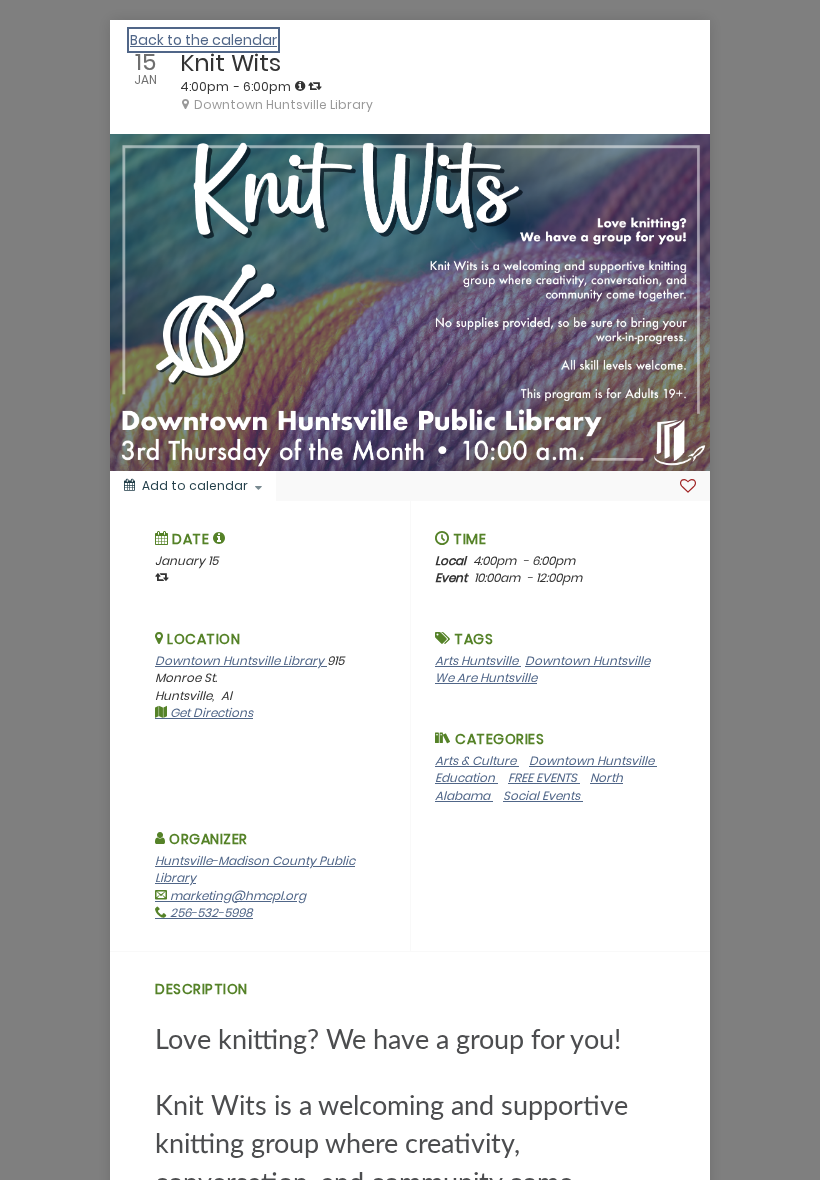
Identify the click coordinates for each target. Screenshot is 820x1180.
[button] (219, 538)
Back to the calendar (203, 40)
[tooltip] (300, 86)
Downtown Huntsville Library (241, 660)
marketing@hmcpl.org (236, 895)
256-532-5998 (210, 912)
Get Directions (210, 712)
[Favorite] (688, 486)
